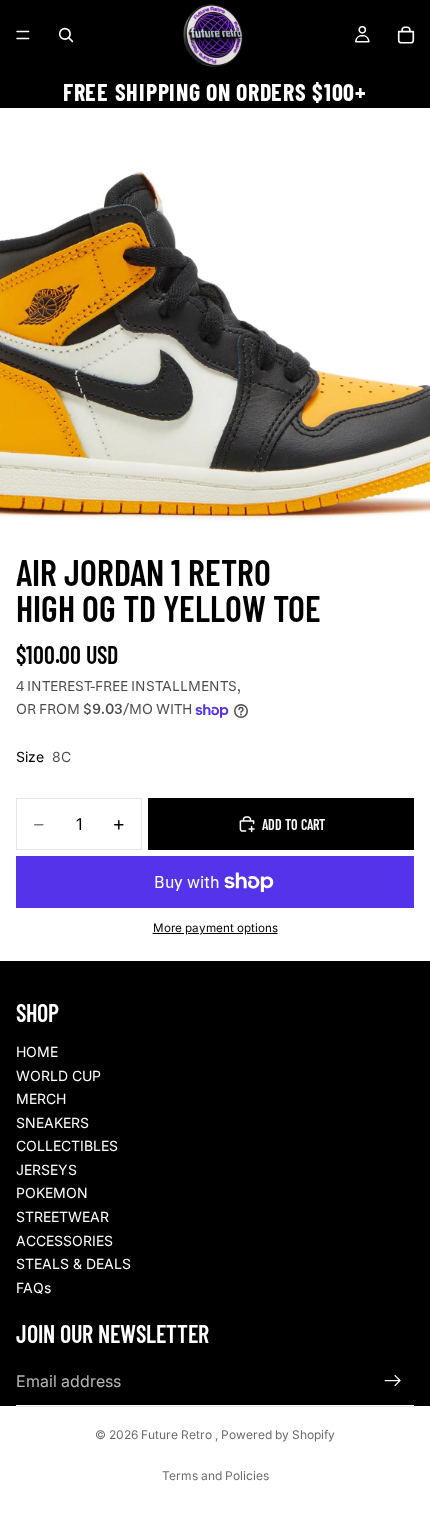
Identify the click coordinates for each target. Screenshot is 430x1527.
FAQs (33, 1287)
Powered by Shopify (278, 1434)
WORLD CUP (58, 1075)
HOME (37, 1051)
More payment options (215, 928)
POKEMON (52, 1192)
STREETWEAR (62, 1216)
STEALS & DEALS (73, 1263)
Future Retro (178, 1434)
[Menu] (23, 35)
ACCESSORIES (64, 1240)
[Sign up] (393, 1381)
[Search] (66, 35)
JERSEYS (46, 1169)
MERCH (41, 1098)
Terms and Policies (215, 1475)
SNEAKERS (52, 1122)
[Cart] (406, 35)
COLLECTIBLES (67, 1145)
